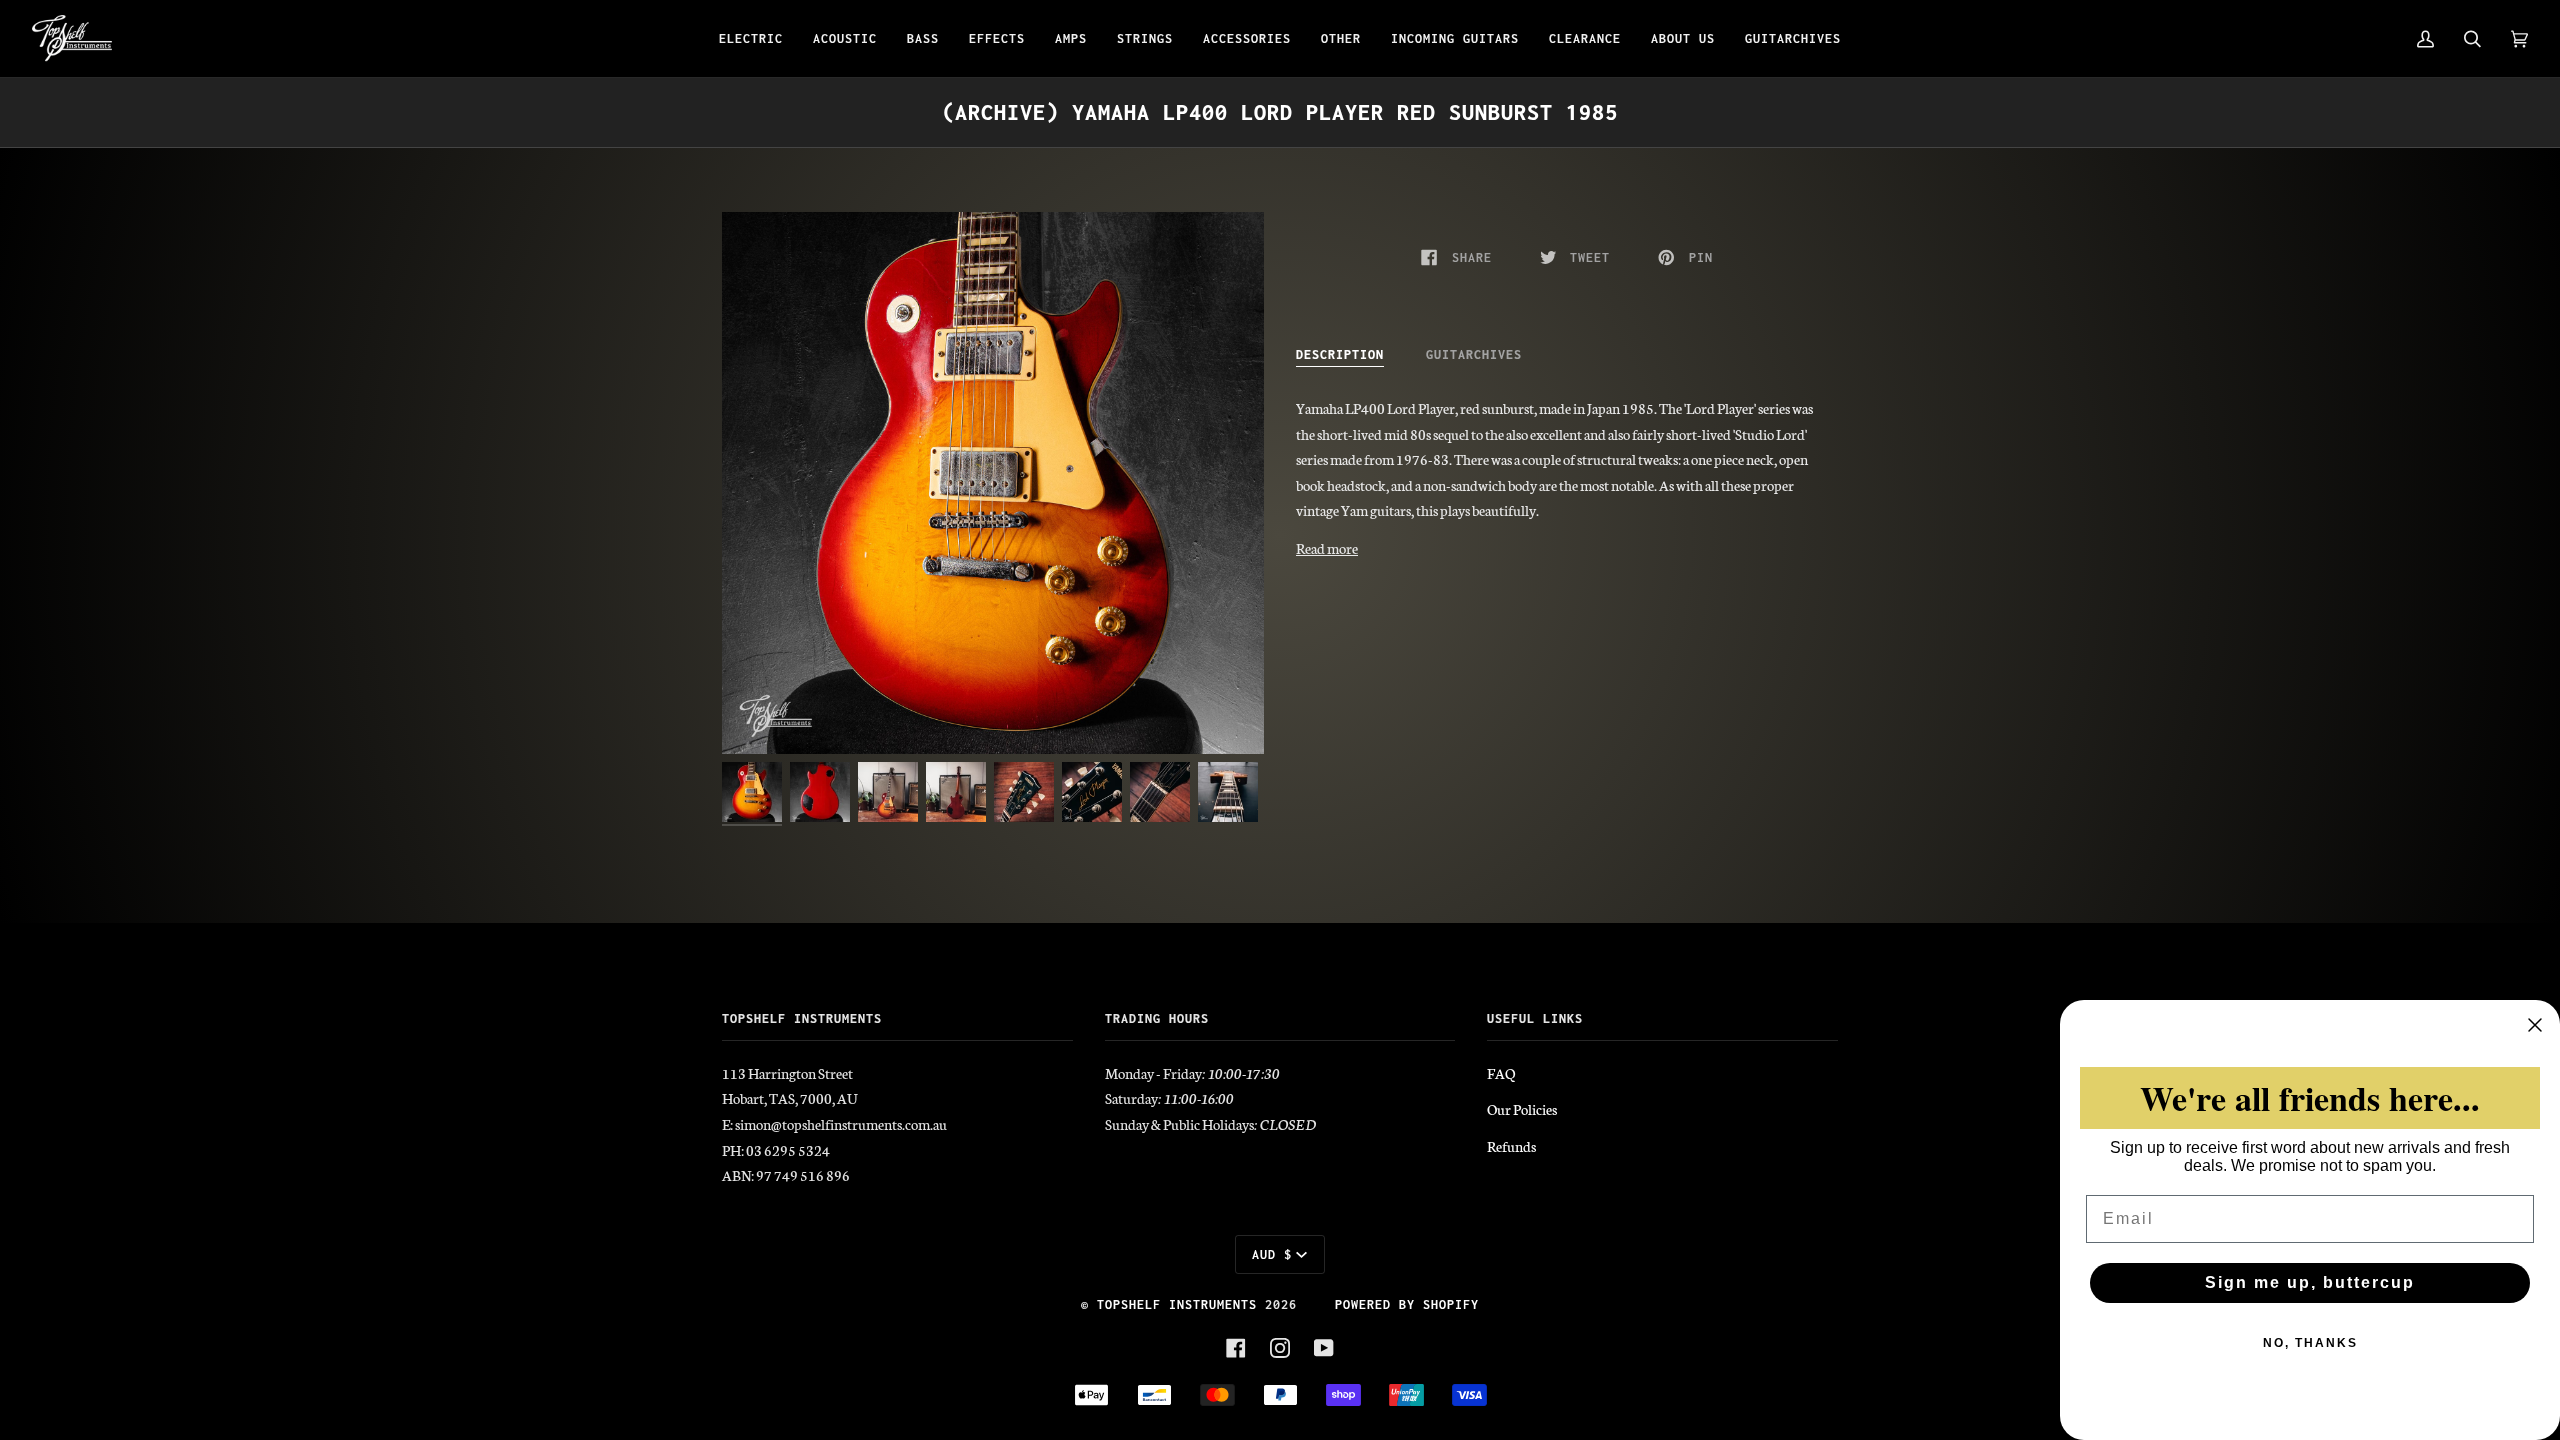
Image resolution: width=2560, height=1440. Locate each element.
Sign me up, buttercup (2310, 1282)
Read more (1327, 548)
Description (1340, 354)
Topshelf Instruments (1177, 1304)
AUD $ (1272, 1254)
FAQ (1501, 1073)
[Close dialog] (2535, 1025)
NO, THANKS (2310, 1343)
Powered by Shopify (1407, 1304)
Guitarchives (1474, 354)
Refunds (1511, 1146)
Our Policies (1522, 1109)
